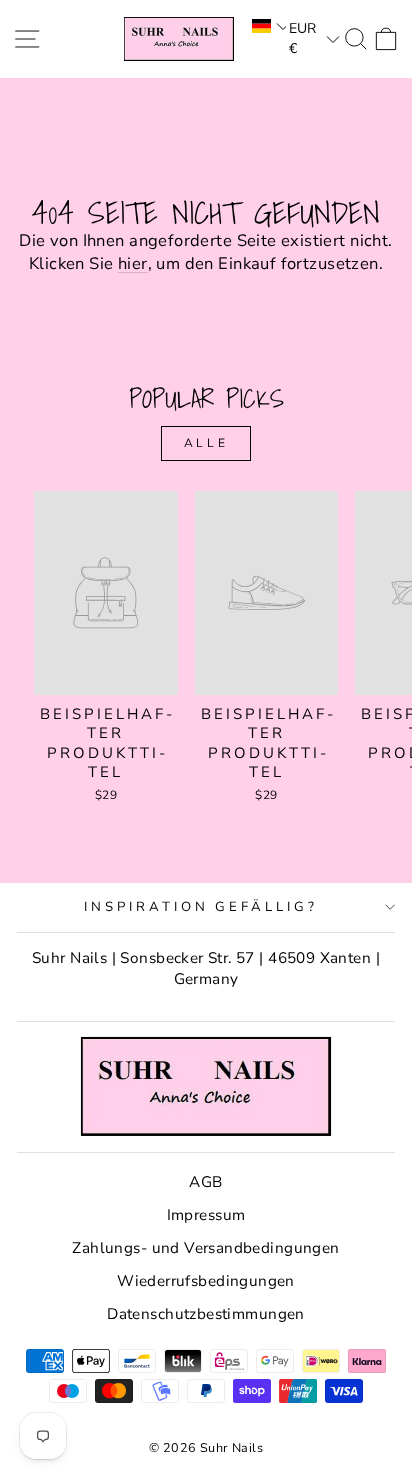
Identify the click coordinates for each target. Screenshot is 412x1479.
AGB (205, 1182)
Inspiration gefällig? (201, 907)
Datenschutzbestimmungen (206, 1314)
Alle (206, 443)
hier (133, 263)
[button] (267, 26)
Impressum (206, 1215)
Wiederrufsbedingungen (206, 1281)
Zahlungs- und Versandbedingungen (205, 1248)
